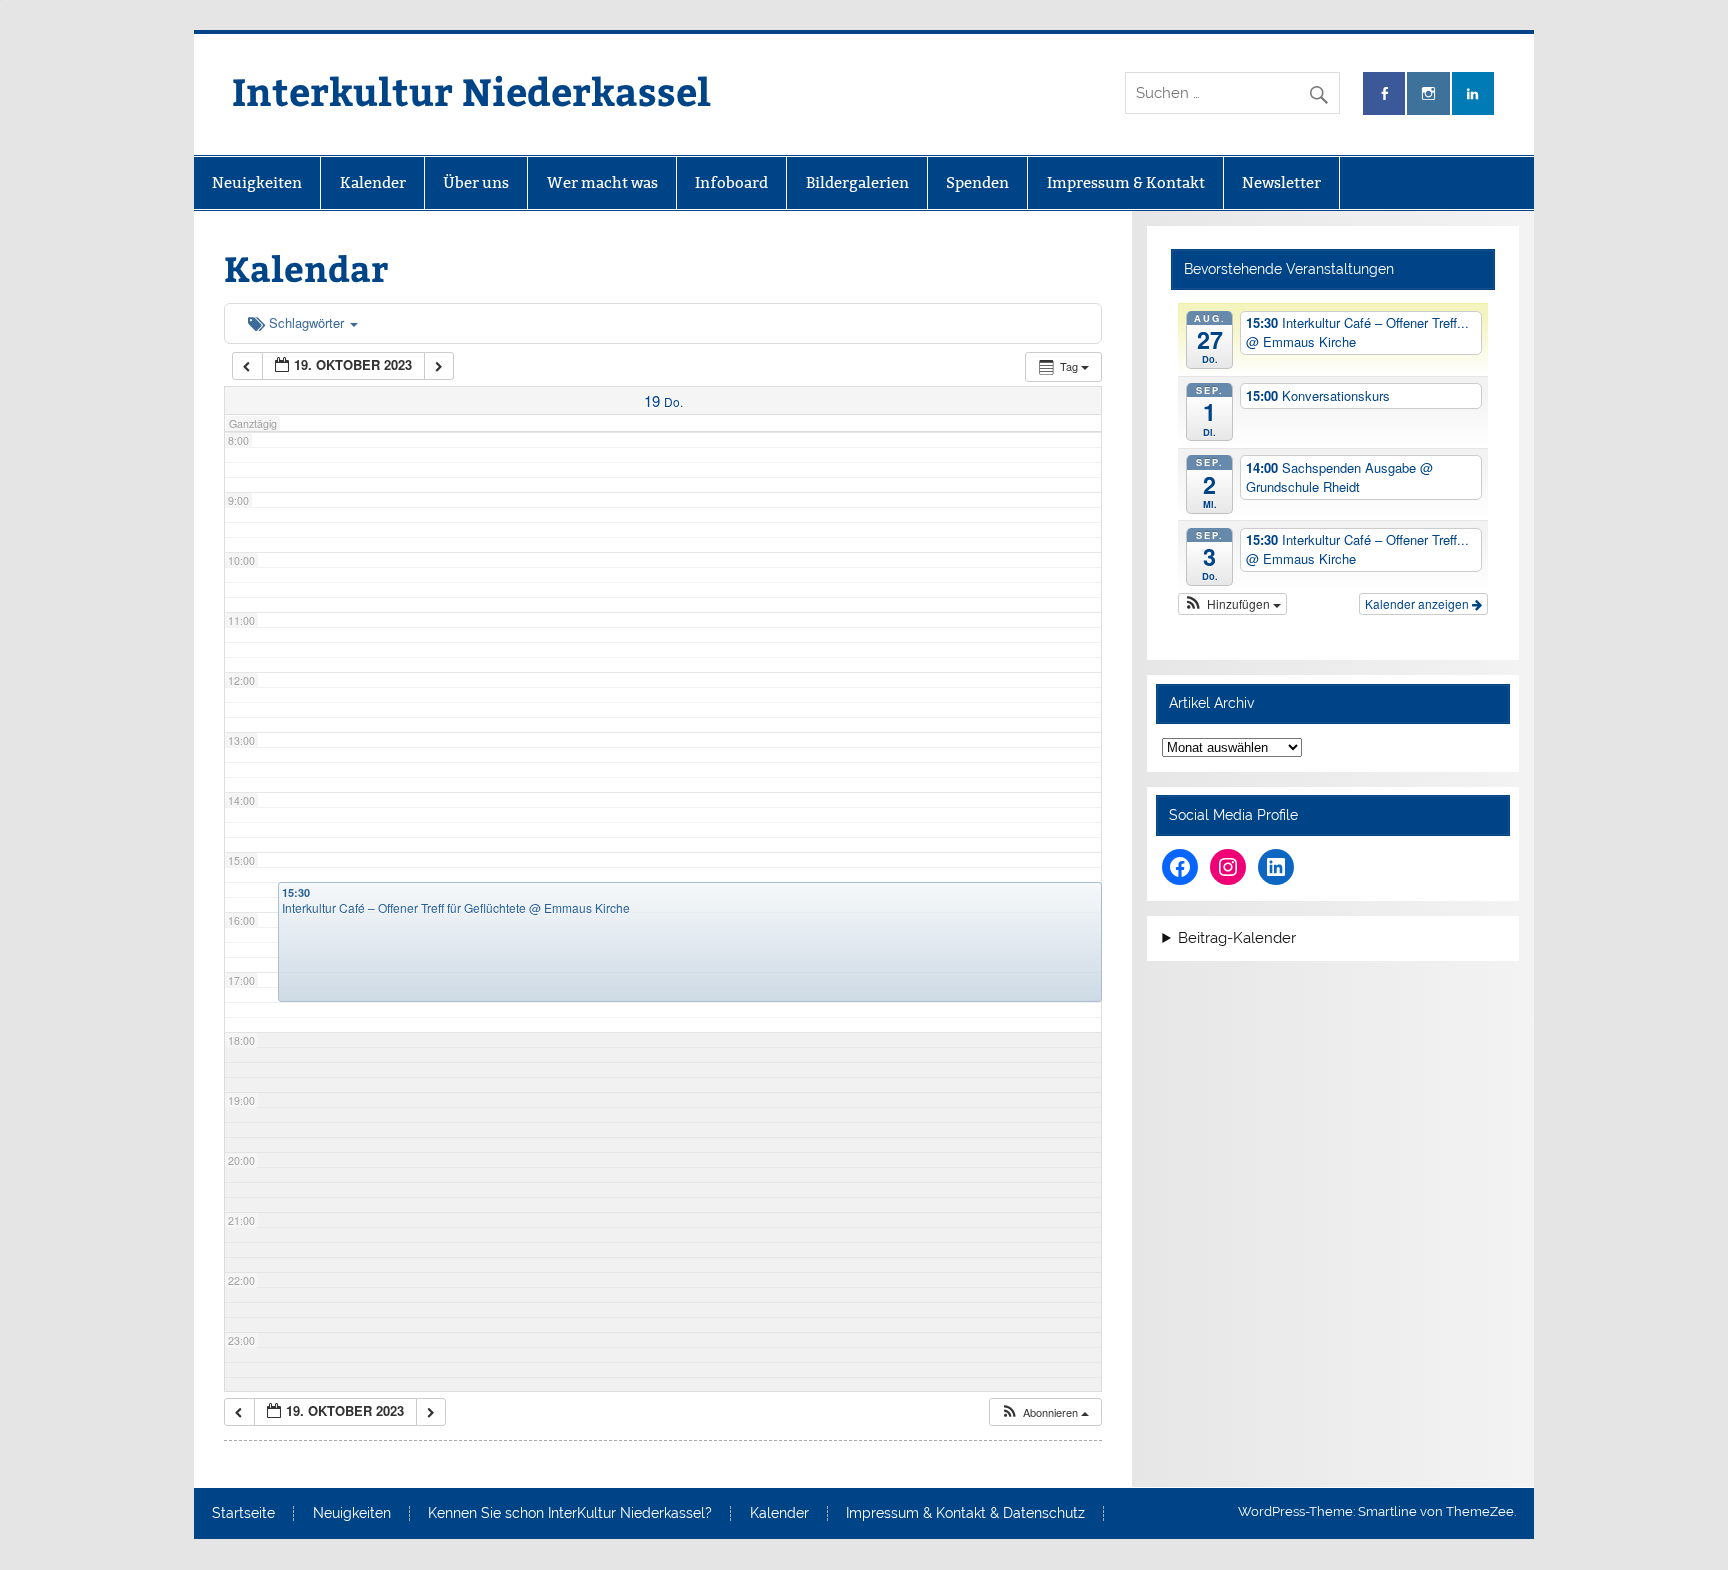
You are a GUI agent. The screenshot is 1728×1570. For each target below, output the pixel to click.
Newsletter (1281, 182)
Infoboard (731, 182)
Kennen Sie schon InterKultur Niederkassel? (570, 1514)
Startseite (243, 1514)
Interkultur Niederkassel (471, 90)
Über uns (476, 182)
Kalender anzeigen (1418, 603)
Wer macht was (602, 182)
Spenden (977, 182)
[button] (1044, 1412)
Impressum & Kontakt (1126, 182)
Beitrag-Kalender (1237, 938)
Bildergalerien (857, 182)
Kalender (373, 182)
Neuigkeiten (257, 182)
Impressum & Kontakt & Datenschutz (965, 1514)
